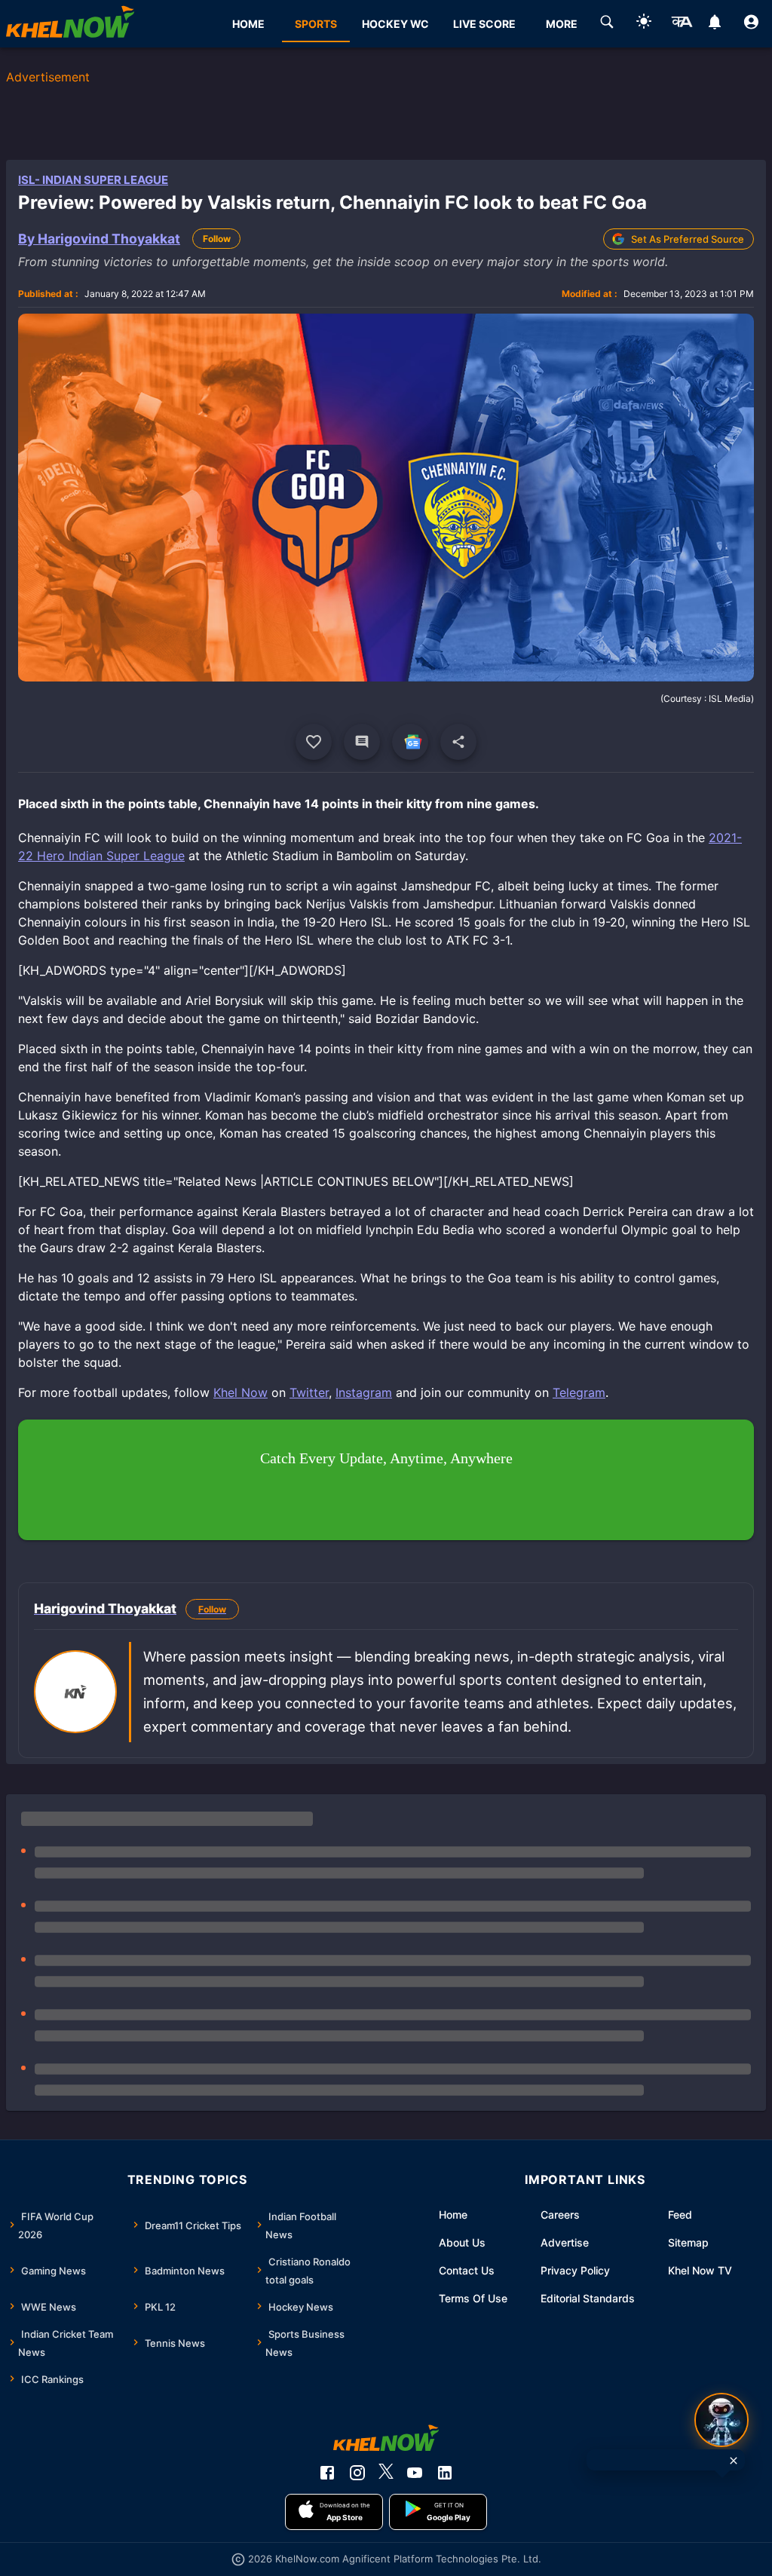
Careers (560, 2215)
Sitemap (688, 2242)
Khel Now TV (700, 2270)
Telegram (579, 1392)
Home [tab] (248, 24)
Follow (217, 239)
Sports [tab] (316, 24)
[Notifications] (714, 24)
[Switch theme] (644, 24)
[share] (458, 742)
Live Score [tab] (484, 24)
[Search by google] (607, 24)
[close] (734, 2461)
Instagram (364, 1392)
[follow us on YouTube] (415, 2473)
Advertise (565, 2242)
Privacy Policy (575, 2270)
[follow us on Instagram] (357, 2473)
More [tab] (562, 24)
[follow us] (410, 742)
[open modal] (721, 2420)
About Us (462, 2242)
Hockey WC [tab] (395, 24)
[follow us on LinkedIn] (445, 2473)
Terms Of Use (473, 2298)
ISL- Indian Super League (93, 180)
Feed (680, 2215)
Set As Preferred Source (688, 239)
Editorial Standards (588, 2298)
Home (453, 2215)
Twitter (309, 1392)
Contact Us (467, 2270)
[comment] (362, 742)
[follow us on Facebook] (327, 2473)
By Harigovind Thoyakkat (99, 239)
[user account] (751, 24)
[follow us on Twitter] (386, 2473)
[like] (314, 742)
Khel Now (240, 1392)
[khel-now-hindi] (682, 24)
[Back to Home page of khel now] (70, 24)
